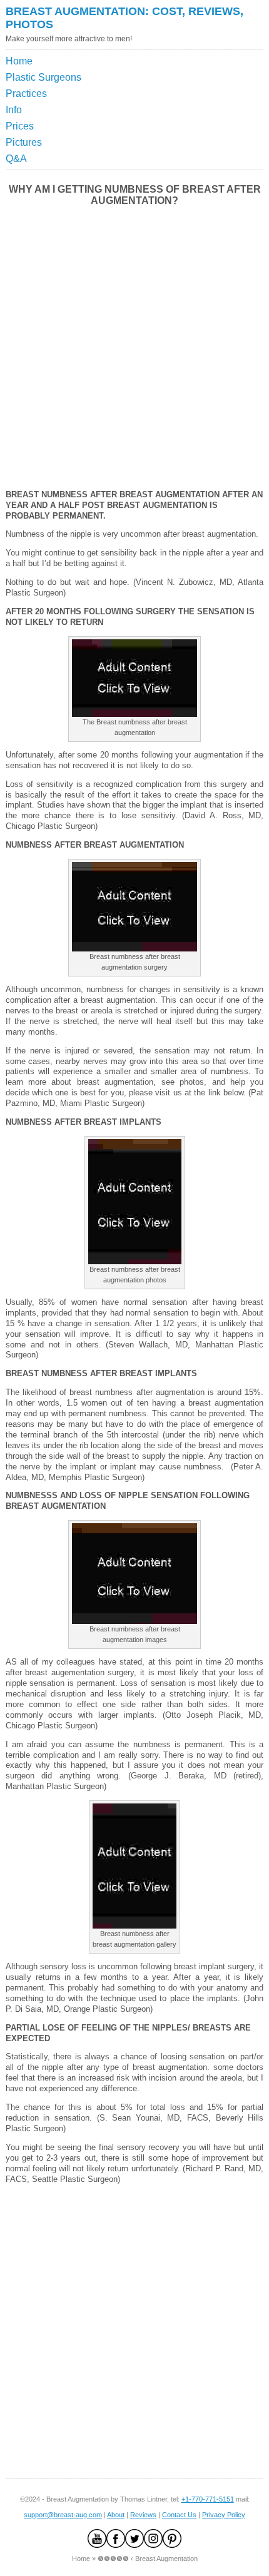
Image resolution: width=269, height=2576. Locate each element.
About (116, 2515)
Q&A (16, 159)
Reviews (143, 2515)
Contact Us (179, 2515)
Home (19, 61)
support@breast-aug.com (63, 2515)
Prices (20, 126)
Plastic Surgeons (43, 77)
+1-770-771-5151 (208, 2499)
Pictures (24, 142)
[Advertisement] (206, 84)
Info (14, 110)
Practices (26, 94)
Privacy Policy (224, 2515)
